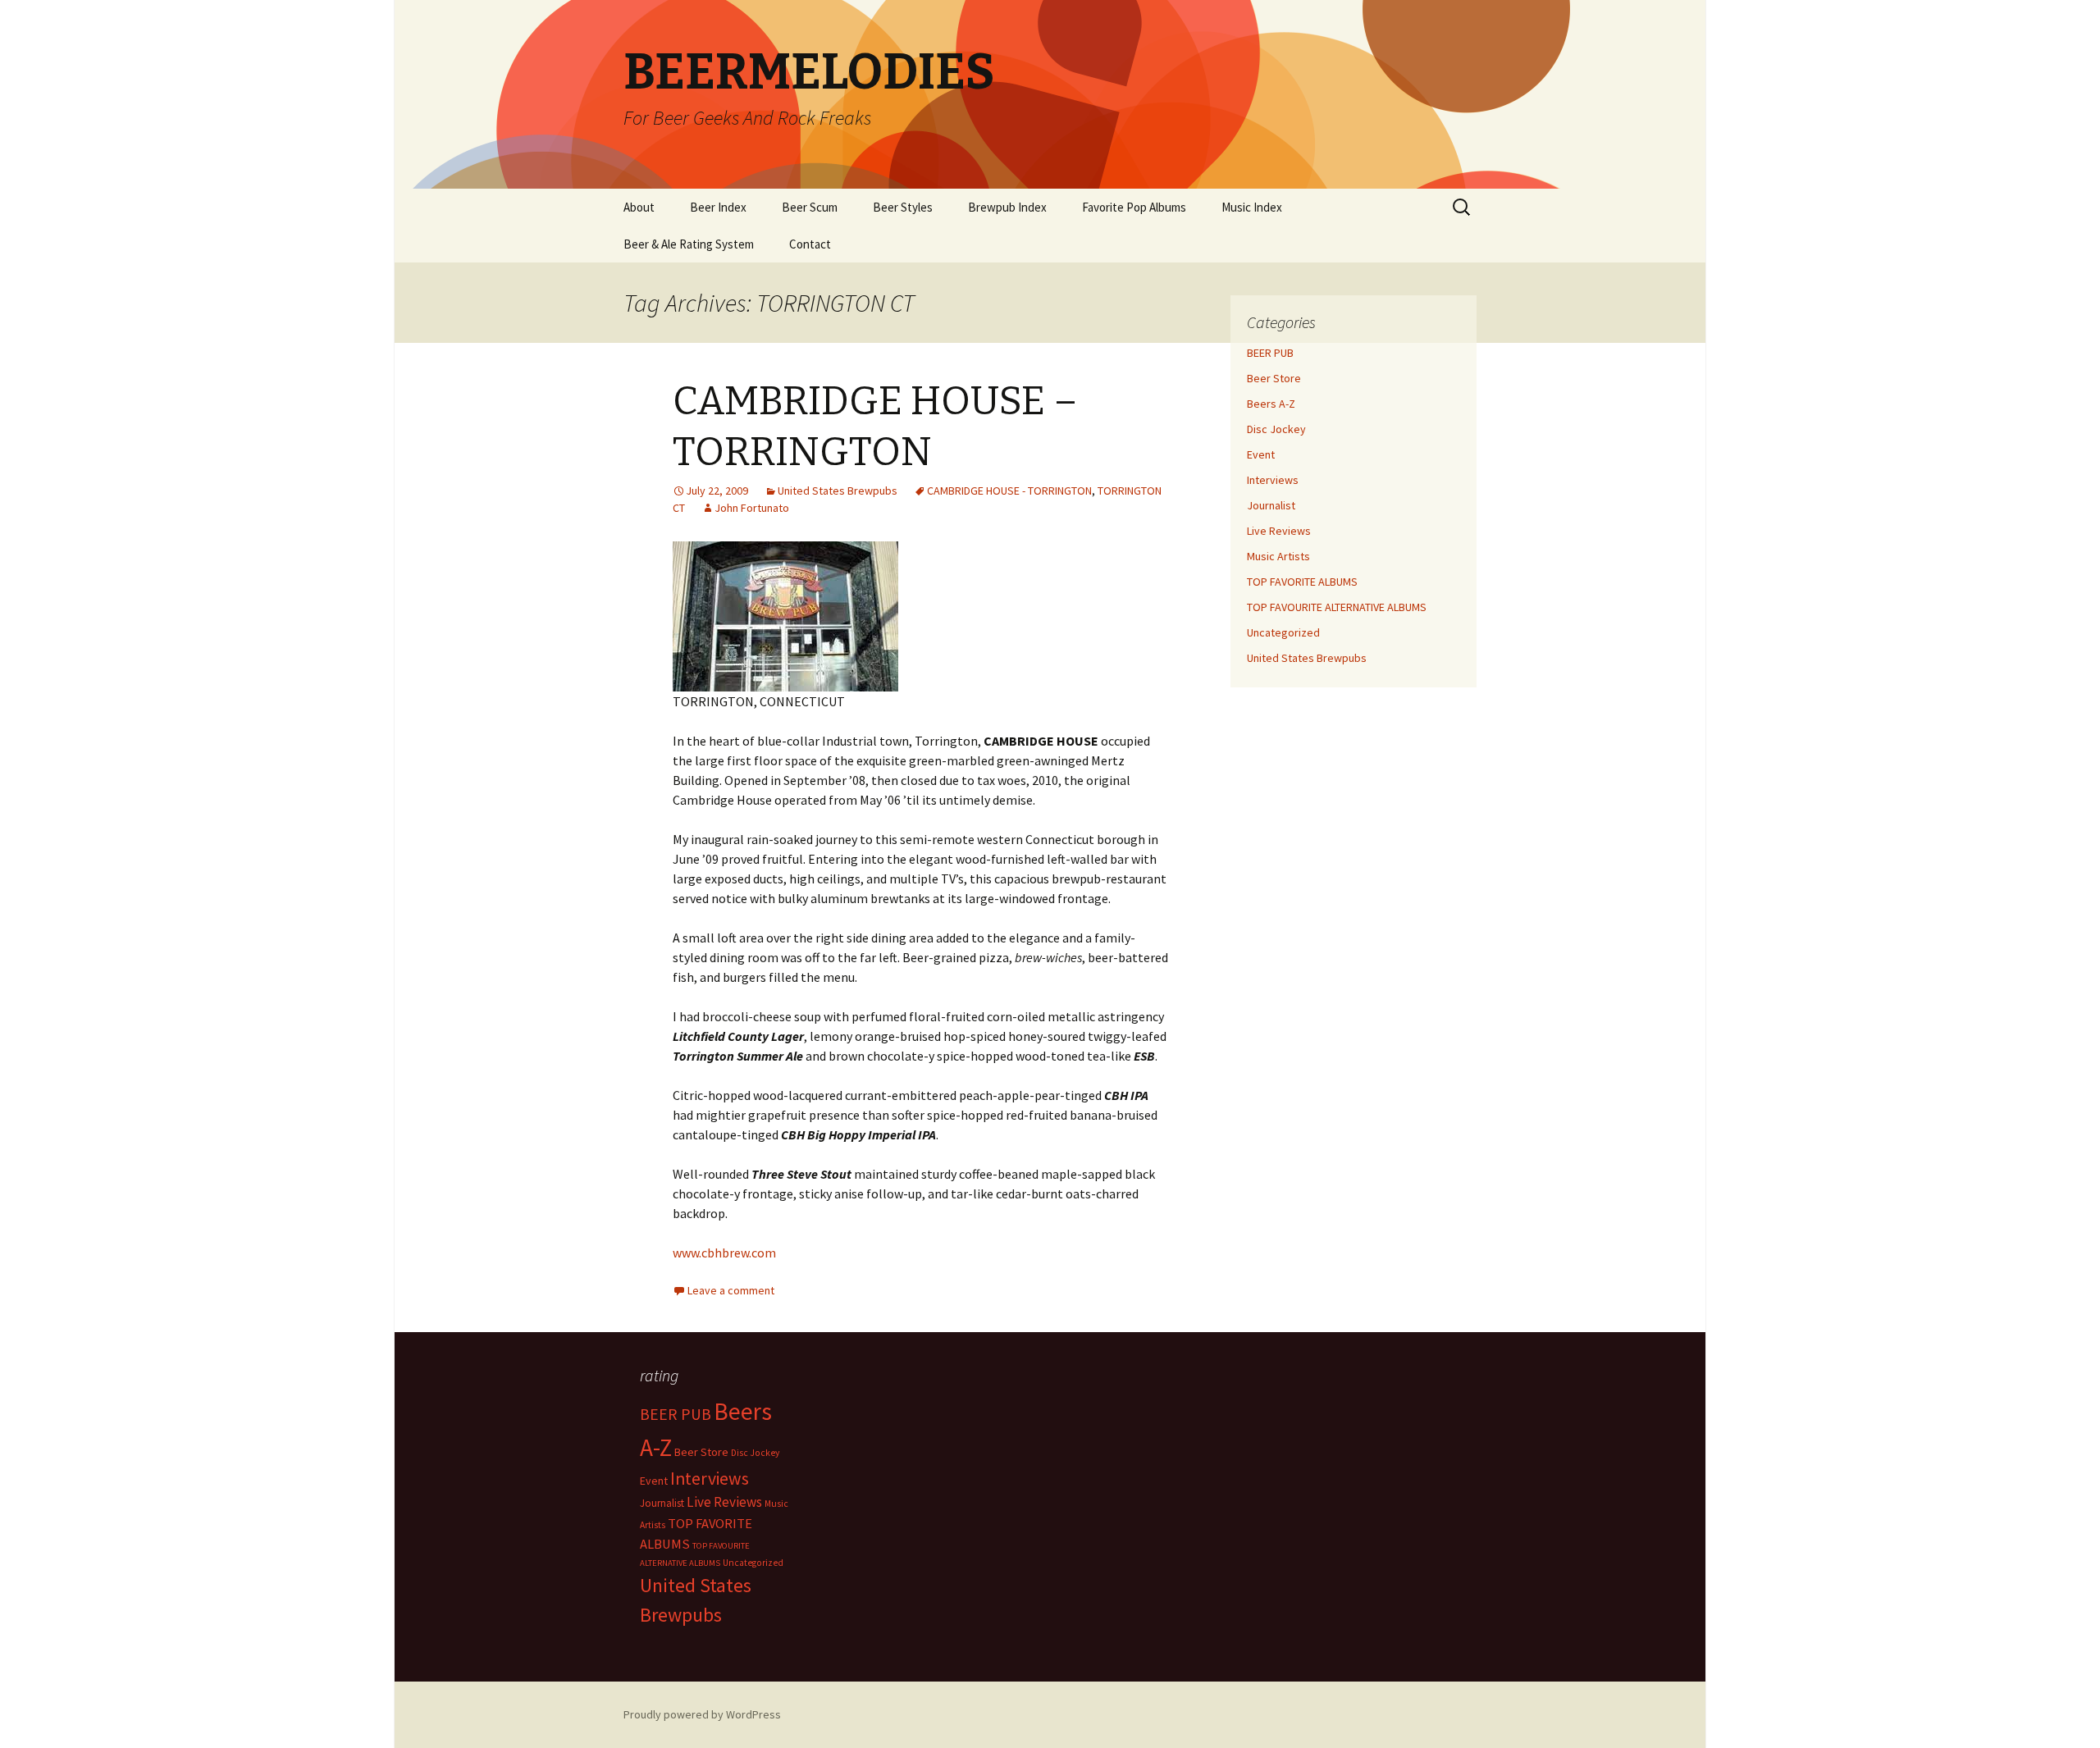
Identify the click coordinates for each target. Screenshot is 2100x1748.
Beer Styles (903, 207)
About (639, 207)
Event (1261, 454)
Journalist (1271, 505)
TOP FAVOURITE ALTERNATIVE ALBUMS (1337, 607)
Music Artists (1278, 556)
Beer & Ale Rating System (689, 244)
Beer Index (718, 207)
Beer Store (1274, 378)
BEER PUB (1270, 353)
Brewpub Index (1007, 207)
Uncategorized (1283, 632)
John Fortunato (752, 508)
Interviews (1273, 480)
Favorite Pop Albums (1134, 207)
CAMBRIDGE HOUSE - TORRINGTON (1009, 491)
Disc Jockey (1276, 429)
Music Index (1252, 207)
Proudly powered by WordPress (702, 1714)
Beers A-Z (1271, 404)
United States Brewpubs (838, 491)
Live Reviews (1279, 531)
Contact (810, 244)
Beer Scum (810, 207)
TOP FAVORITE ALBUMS (1302, 582)
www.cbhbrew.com (724, 1253)
